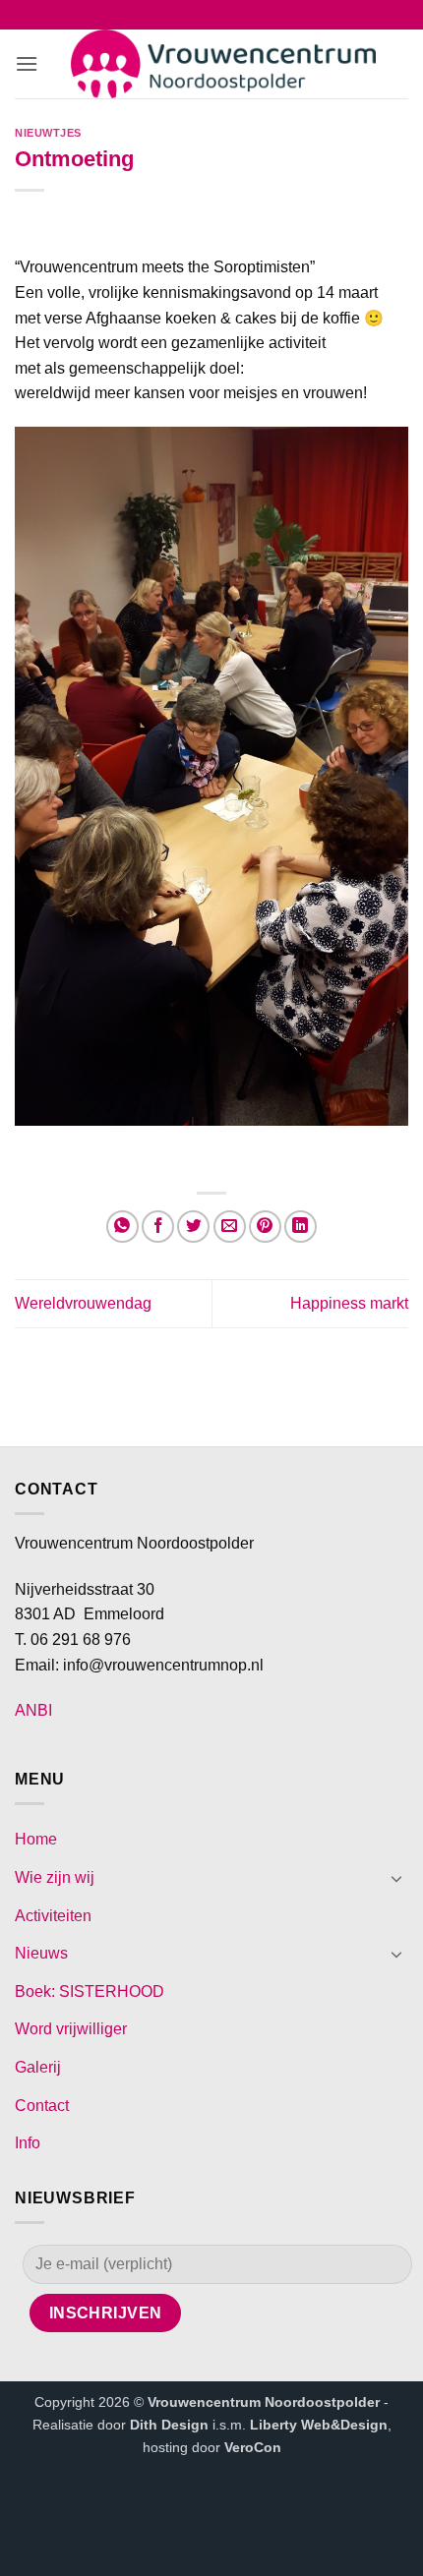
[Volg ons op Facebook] (173, 17)
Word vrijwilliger (71, 2029)
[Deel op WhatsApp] (122, 1227)
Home (36, 1839)
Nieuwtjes (48, 133)
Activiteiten (53, 1916)
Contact (42, 2106)
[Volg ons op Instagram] (198, 17)
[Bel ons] (225, 17)
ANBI (33, 1710)
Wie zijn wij (55, 1877)
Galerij (38, 2067)
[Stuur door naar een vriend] (230, 1227)
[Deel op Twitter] (193, 1227)
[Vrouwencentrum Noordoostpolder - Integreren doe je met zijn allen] (223, 64)
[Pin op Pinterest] (265, 1227)
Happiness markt (349, 1303)
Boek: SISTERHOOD (90, 1991)
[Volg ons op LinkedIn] (250, 17)
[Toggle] (396, 1878)
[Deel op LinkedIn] (301, 1227)
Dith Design (169, 2425)
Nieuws (41, 1953)
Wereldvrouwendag (83, 1303)
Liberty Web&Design (319, 2425)
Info (28, 2143)
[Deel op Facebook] (158, 1227)
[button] (27, 63)
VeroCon (253, 2447)
